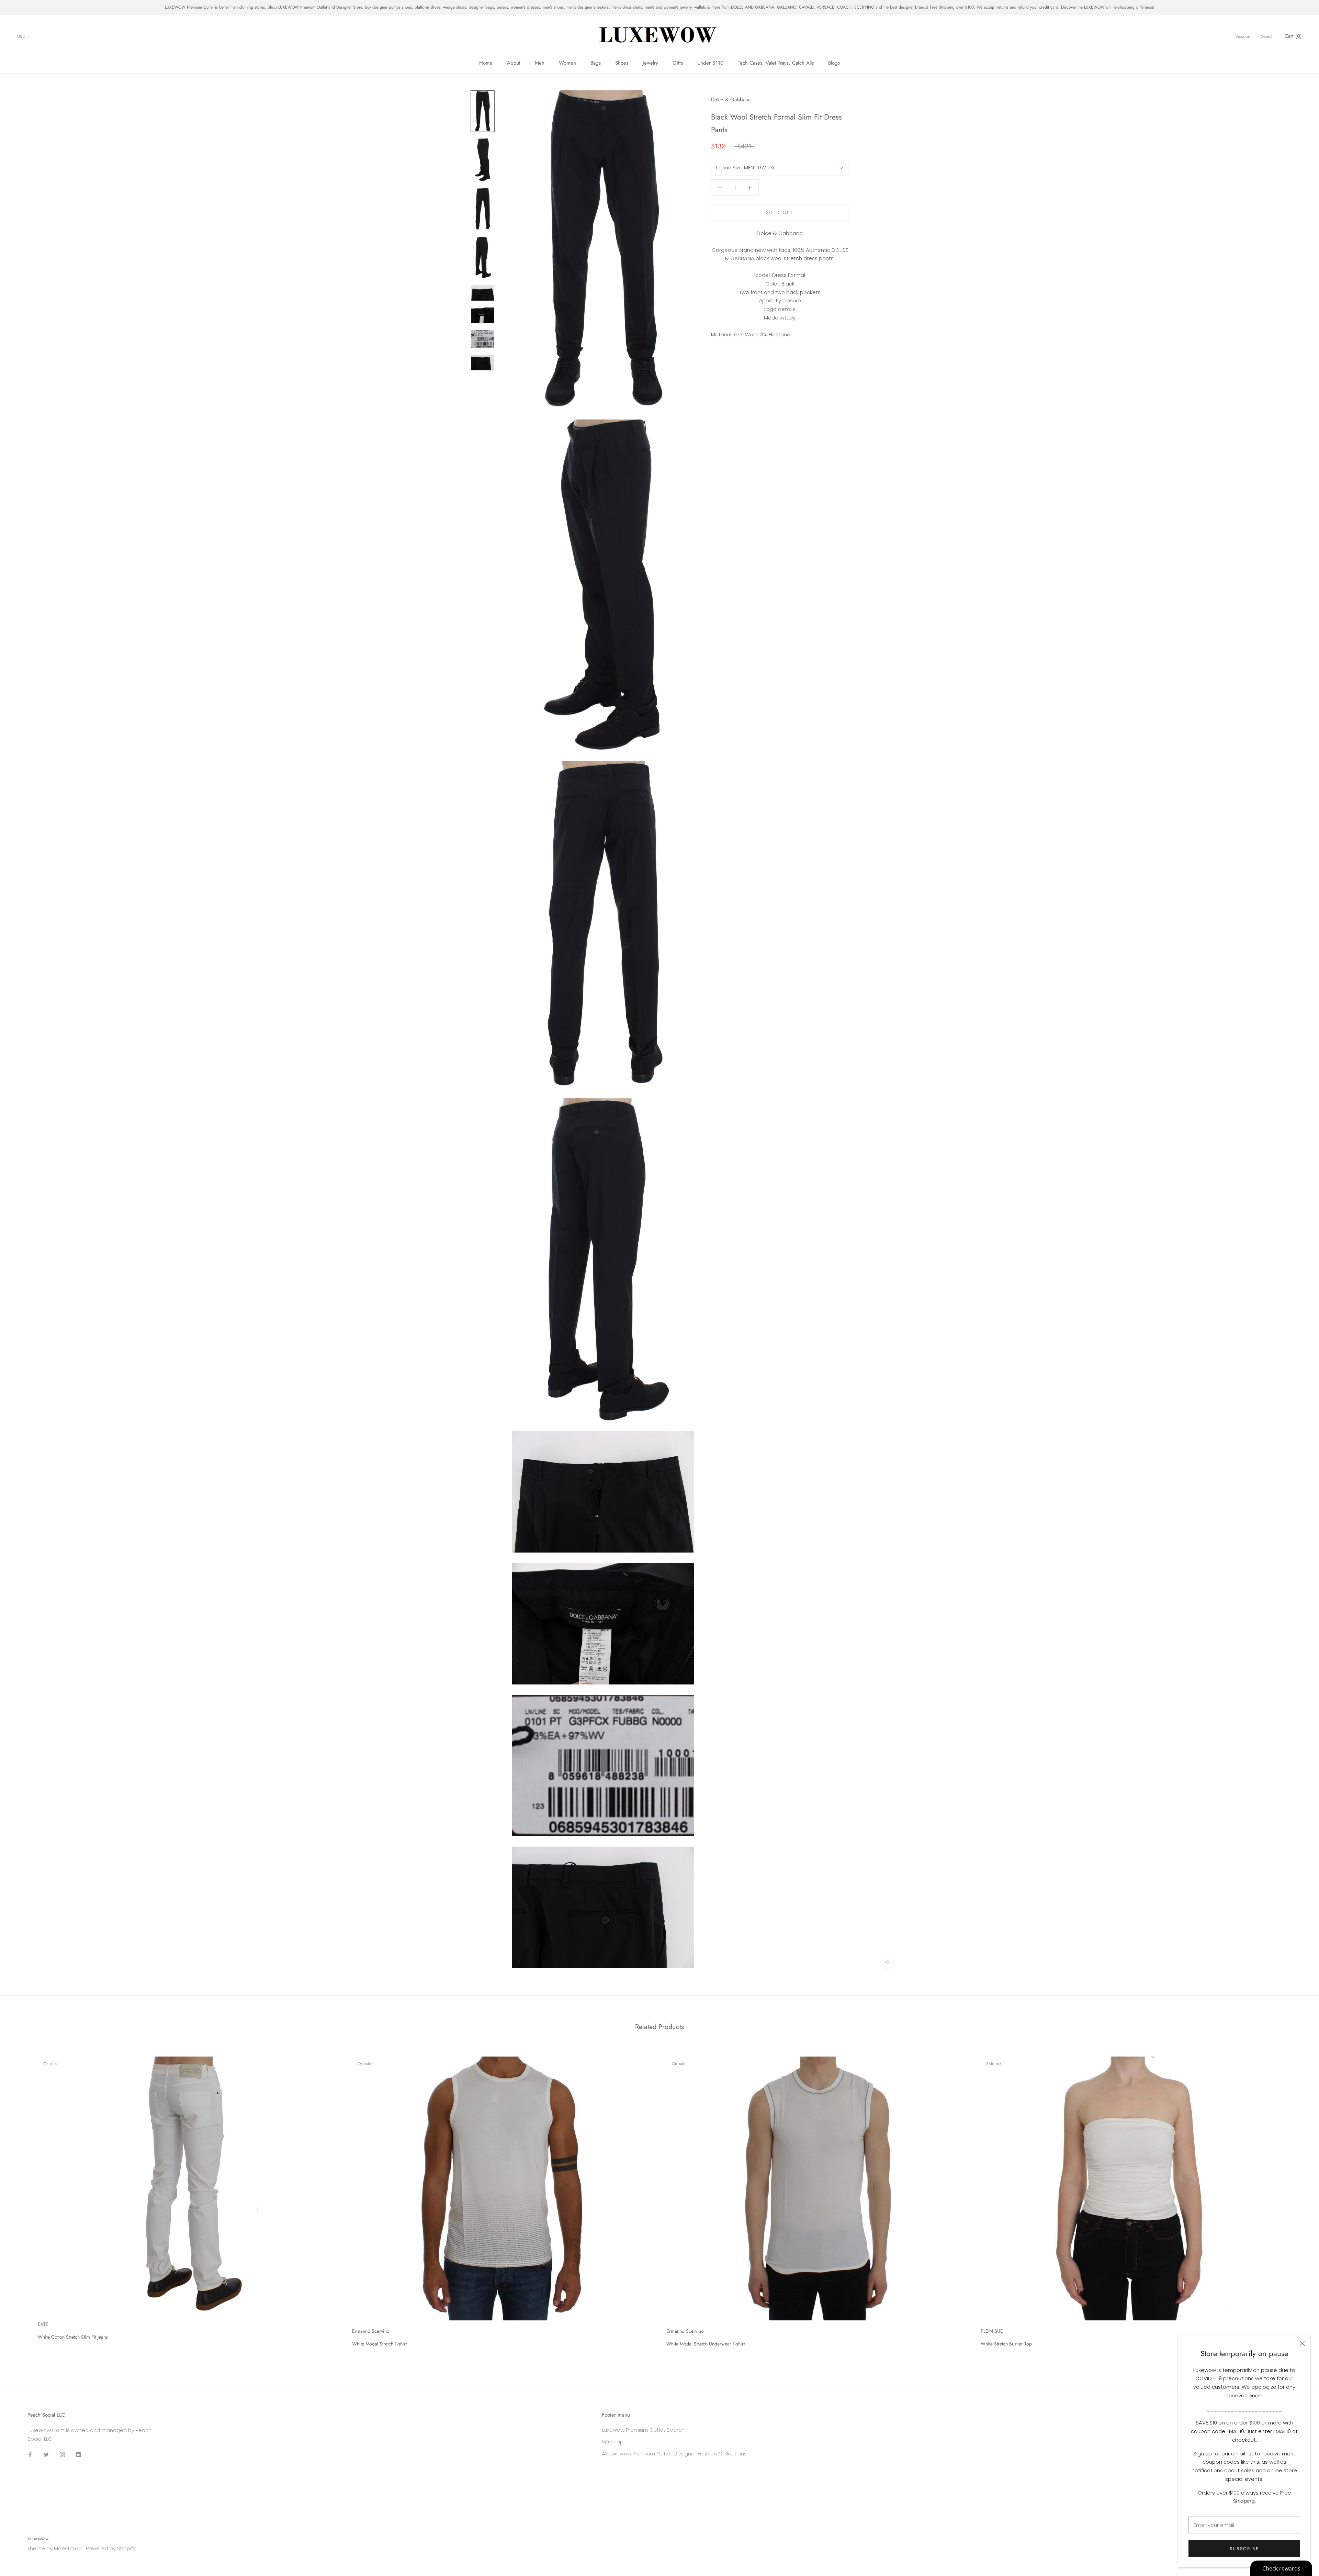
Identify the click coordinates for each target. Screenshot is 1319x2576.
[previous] (21, 2199)
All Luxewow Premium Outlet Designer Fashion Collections (674, 2454)
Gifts (678, 63)
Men (540, 63)
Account (1244, 36)
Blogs (834, 63)
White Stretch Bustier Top (1006, 2344)
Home (486, 63)
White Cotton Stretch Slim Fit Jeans (73, 2337)
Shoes (622, 63)
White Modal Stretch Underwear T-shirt (706, 2344)
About (514, 63)
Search (1267, 36)
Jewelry (650, 63)
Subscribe (1244, 2549)
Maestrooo (68, 2548)
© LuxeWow (38, 2539)
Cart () (1293, 36)
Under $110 (710, 63)
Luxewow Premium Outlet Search (643, 2430)
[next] (1298, 2199)
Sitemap (613, 2441)
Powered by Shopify (111, 2548)
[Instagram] (62, 2454)
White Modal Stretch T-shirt (379, 2344)
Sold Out (780, 212)
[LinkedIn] (78, 2454)
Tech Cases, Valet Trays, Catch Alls (776, 63)
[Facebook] (30, 2454)
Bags (596, 63)
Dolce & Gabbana (731, 100)
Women (567, 63)
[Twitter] (46, 2454)
